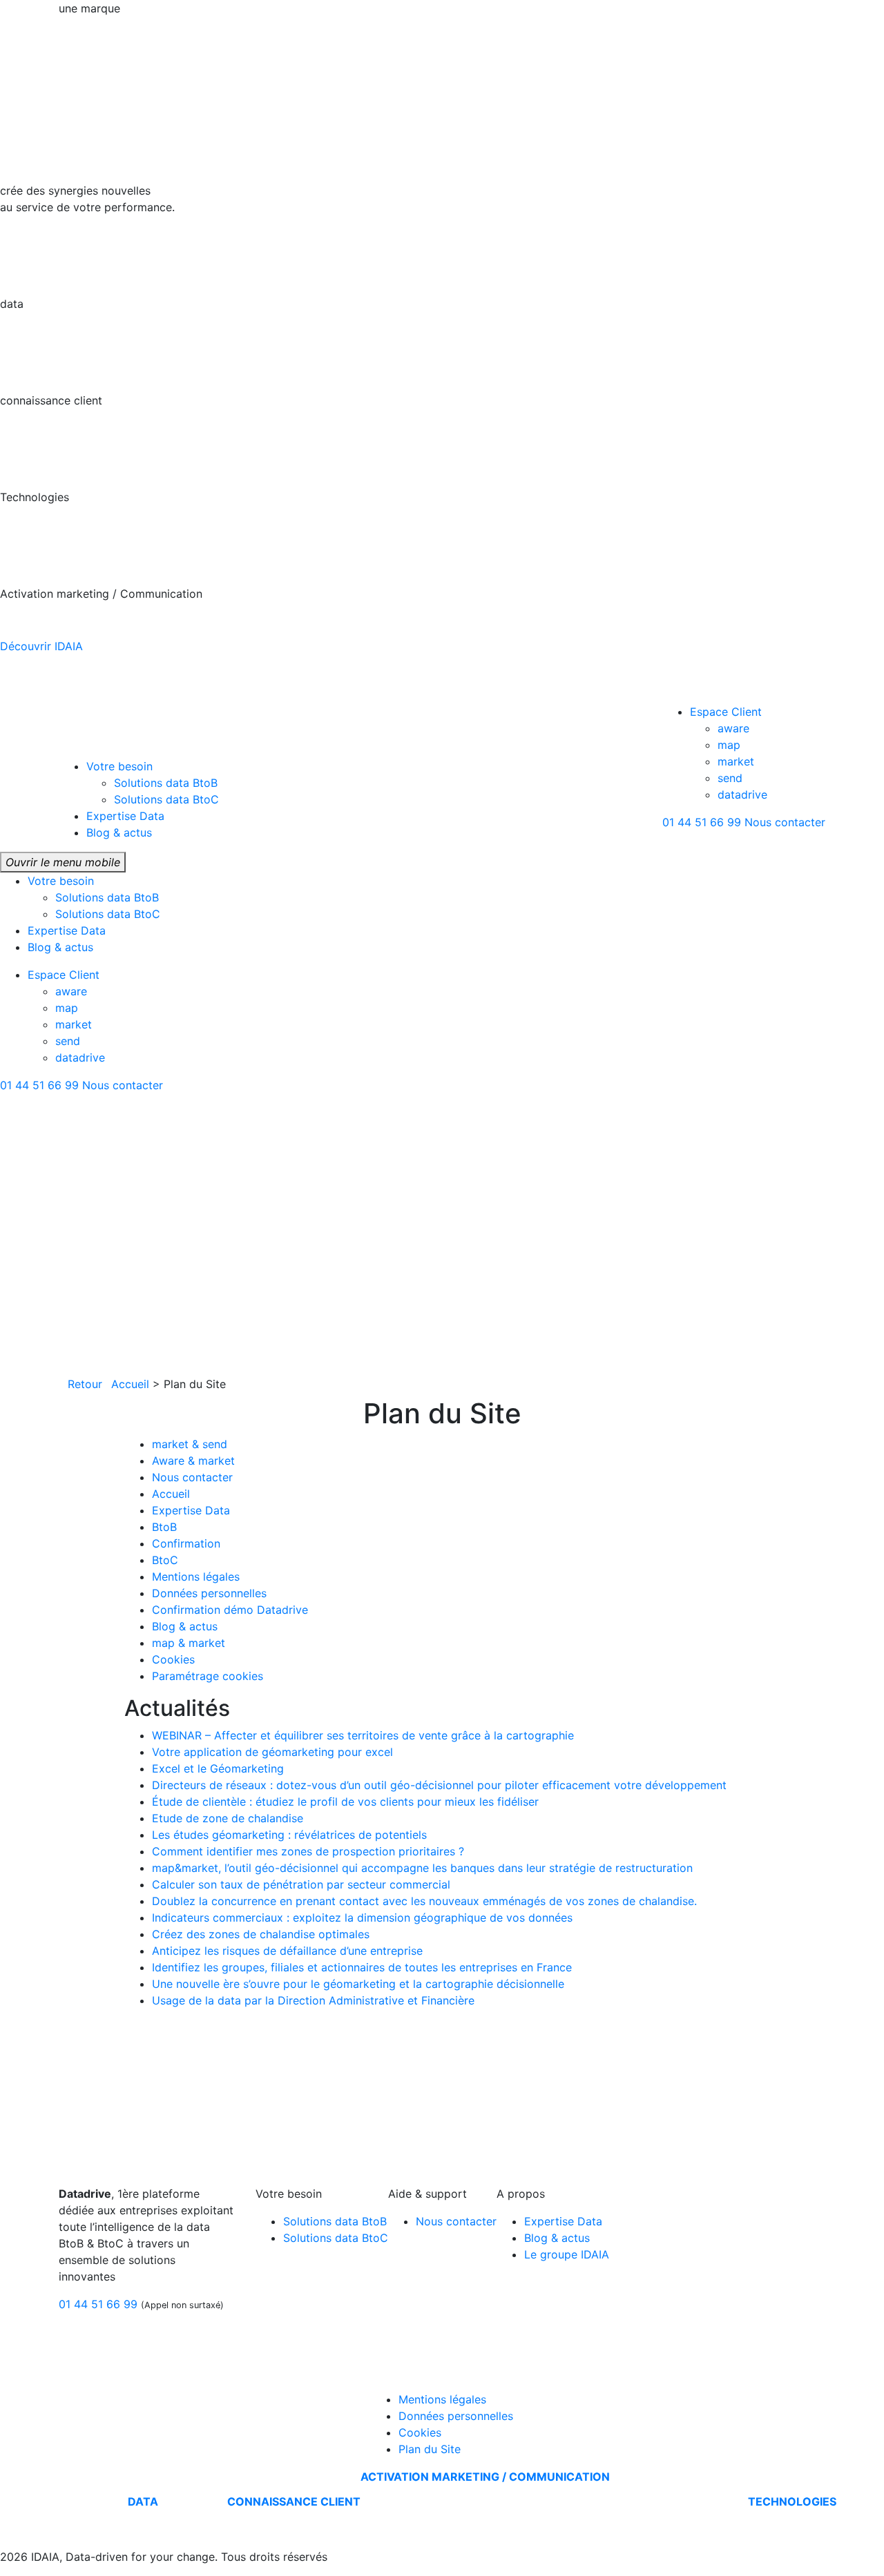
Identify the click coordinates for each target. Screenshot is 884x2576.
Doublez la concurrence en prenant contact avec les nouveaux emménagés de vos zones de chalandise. (424, 1901)
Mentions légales (196, 1577)
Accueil (130, 1384)
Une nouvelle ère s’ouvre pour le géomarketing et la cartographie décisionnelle (358, 1984)
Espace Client (726, 712)
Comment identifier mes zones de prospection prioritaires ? (308, 1851)
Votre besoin (119, 766)
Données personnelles (209, 1593)
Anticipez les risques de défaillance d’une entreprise (287, 1951)
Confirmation (186, 1543)
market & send (190, 1444)
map (729, 745)
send (730, 778)
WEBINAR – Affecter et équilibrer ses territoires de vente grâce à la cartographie (363, 1735)
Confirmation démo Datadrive (230, 1610)
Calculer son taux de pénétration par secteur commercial (301, 1884)
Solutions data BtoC (166, 799)
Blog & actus (119, 832)
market (736, 761)
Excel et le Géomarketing (218, 1768)
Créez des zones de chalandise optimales (261, 1934)
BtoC (165, 1560)
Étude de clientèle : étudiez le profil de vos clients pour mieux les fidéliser (345, 1802)
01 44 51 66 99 (702, 822)
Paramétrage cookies (208, 1676)
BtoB (164, 1527)
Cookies (173, 1659)
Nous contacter (785, 822)
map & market (189, 1643)
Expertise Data (125, 816)
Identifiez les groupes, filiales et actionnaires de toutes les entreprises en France (362, 1967)
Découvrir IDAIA (43, 646)
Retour (85, 1384)
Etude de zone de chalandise (228, 1818)
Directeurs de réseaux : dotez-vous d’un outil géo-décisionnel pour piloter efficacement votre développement (439, 1785)
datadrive (742, 794)
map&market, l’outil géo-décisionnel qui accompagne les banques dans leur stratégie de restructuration (422, 1868)
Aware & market (193, 1461)
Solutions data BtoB (166, 783)
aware (733, 728)
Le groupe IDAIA (567, 2254)
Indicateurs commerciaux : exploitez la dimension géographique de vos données (362, 1918)
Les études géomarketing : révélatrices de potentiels (289, 1835)
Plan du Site (430, 2449)
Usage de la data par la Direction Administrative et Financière (313, 2000)
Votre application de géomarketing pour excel (272, 1752)
